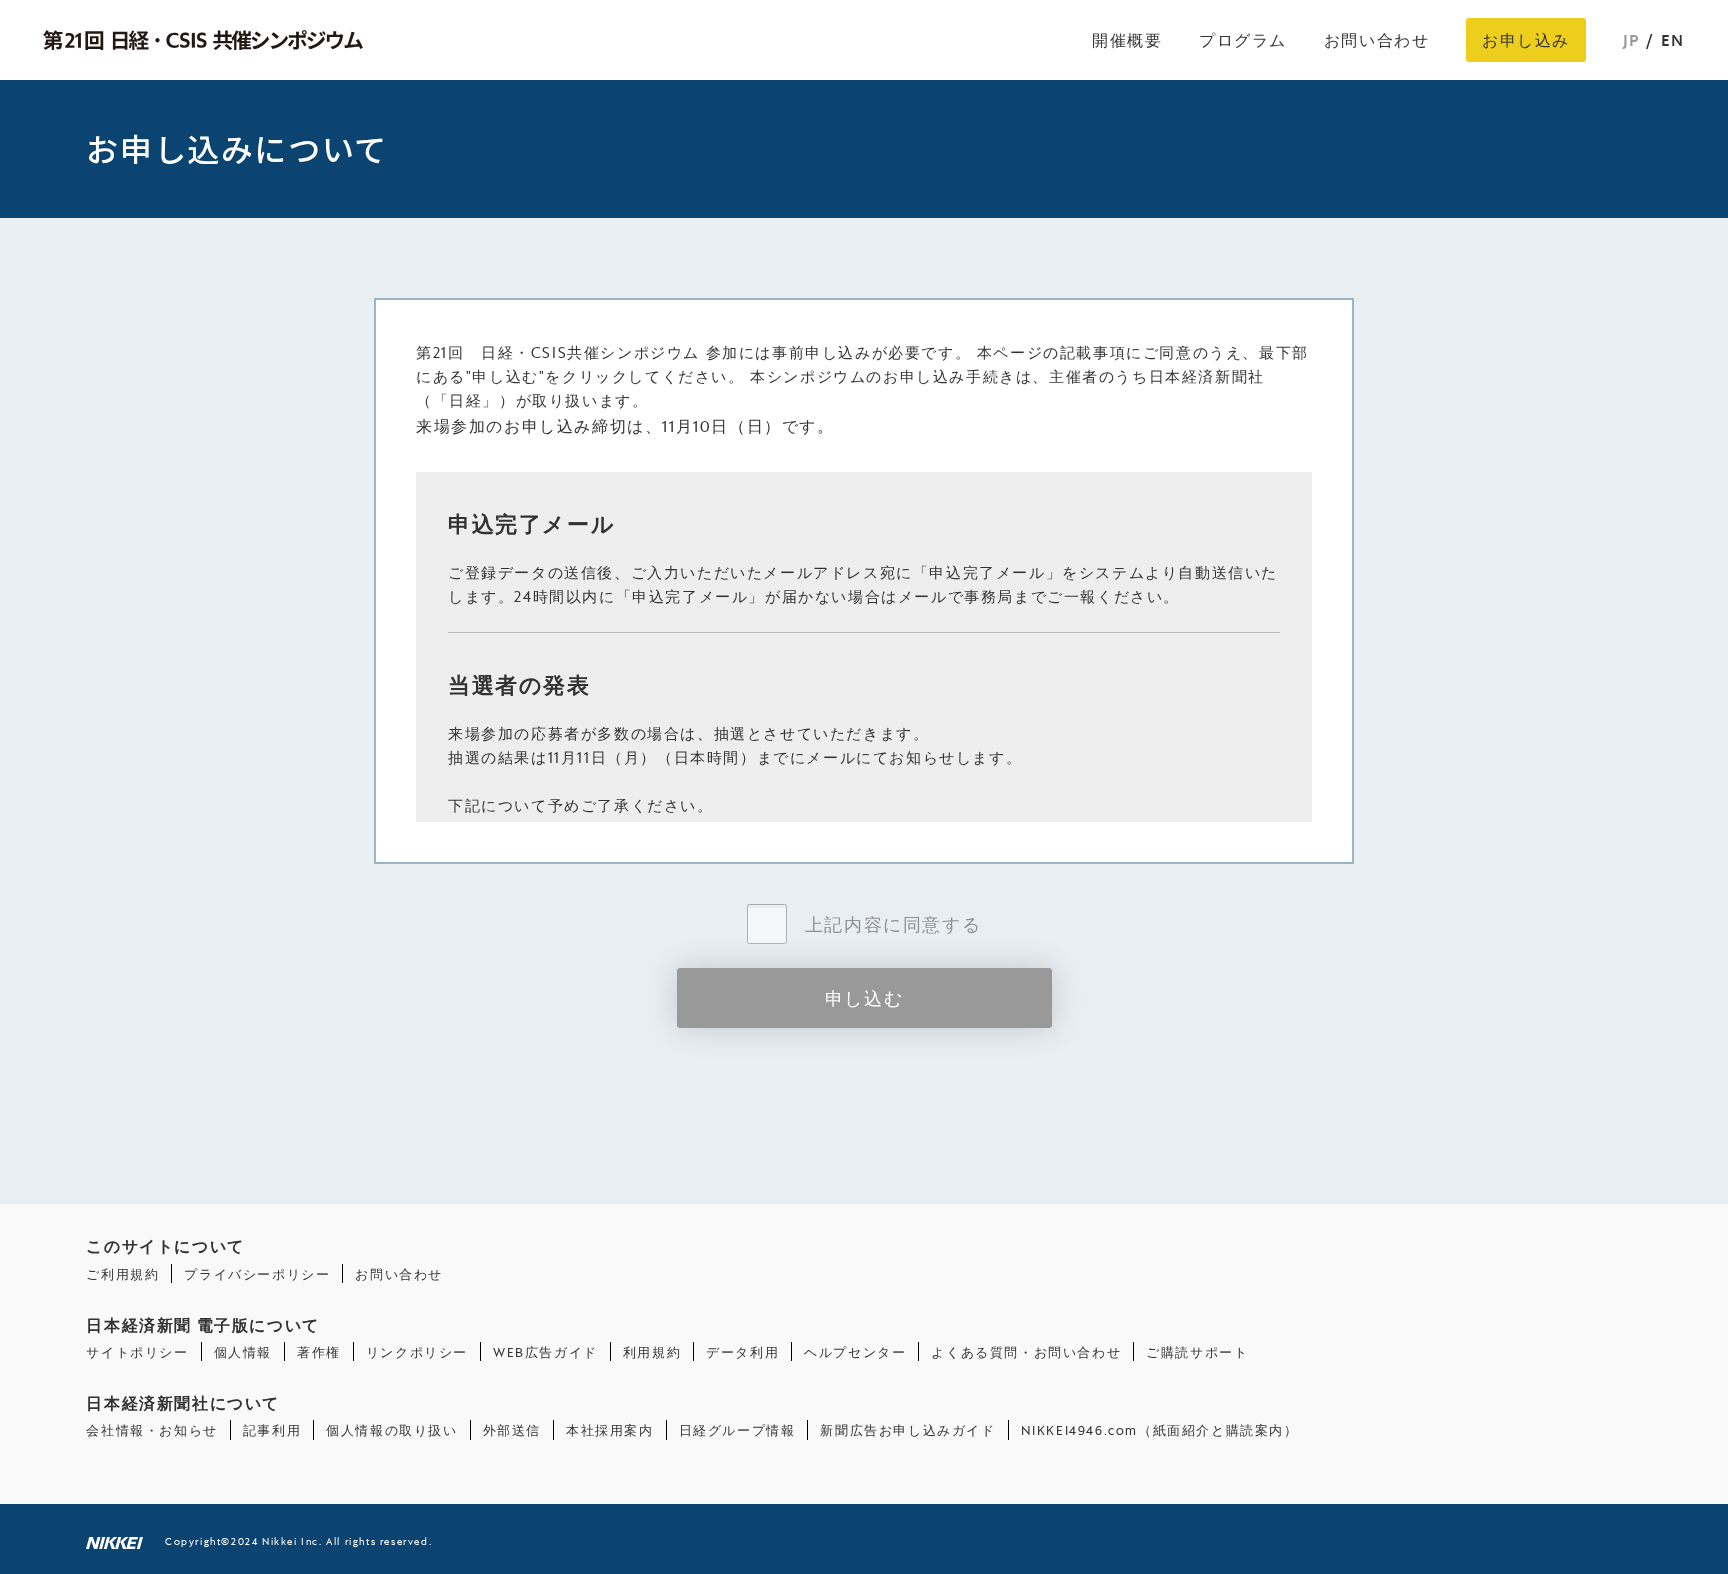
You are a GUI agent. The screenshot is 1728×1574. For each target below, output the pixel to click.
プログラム (1243, 39)
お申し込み (1526, 39)
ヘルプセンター (855, 1351)
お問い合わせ (1377, 39)
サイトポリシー (137, 1351)
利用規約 (652, 1351)
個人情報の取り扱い (391, 1429)
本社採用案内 (610, 1429)
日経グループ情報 (737, 1429)
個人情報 (243, 1351)
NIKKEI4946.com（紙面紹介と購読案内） (1160, 1429)
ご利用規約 (122, 1273)
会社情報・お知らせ (151, 1429)
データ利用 (742, 1351)
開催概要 (1127, 39)
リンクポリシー (417, 1351)
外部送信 (512, 1429)
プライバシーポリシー (257, 1273)
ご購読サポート (1197, 1351)
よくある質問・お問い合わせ (1026, 1351)
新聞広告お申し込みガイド (907, 1429)
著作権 (319, 1351)
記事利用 (272, 1429)
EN (1673, 39)
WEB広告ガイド (545, 1351)
